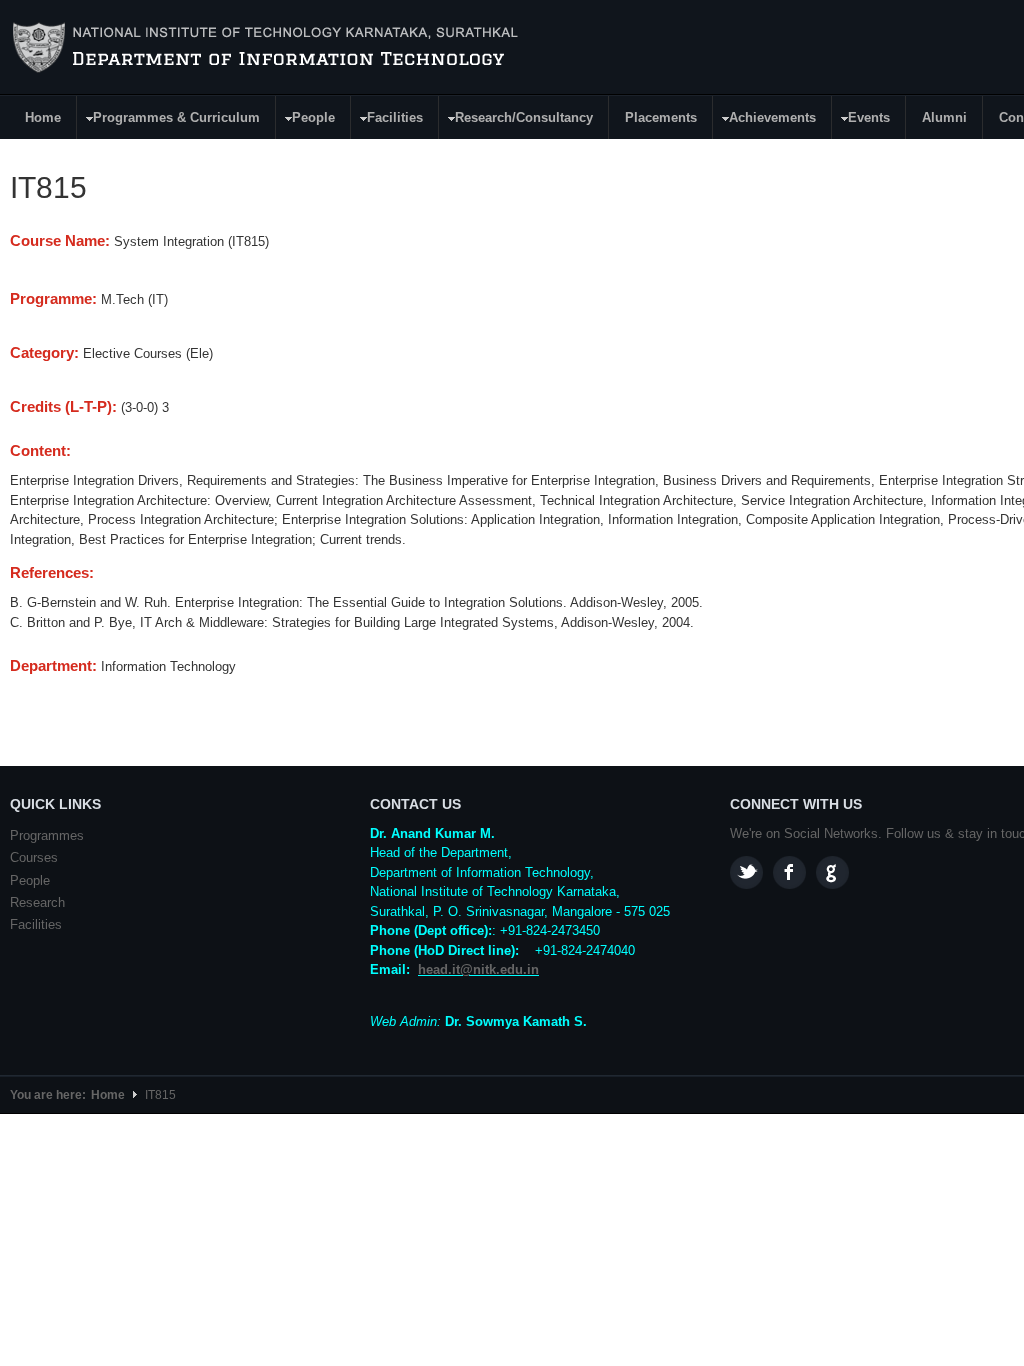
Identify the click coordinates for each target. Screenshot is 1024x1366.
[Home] (268, 48)
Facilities (387, 120)
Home (43, 117)
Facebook (789, 872)
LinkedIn (832, 872)
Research (37, 902)
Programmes (47, 835)
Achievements (765, 120)
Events (861, 120)
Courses (34, 857)
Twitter (746, 872)
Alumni (944, 117)
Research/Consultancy (516, 120)
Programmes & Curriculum (169, 120)
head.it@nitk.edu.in (478, 969)
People (306, 120)
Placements (661, 117)
